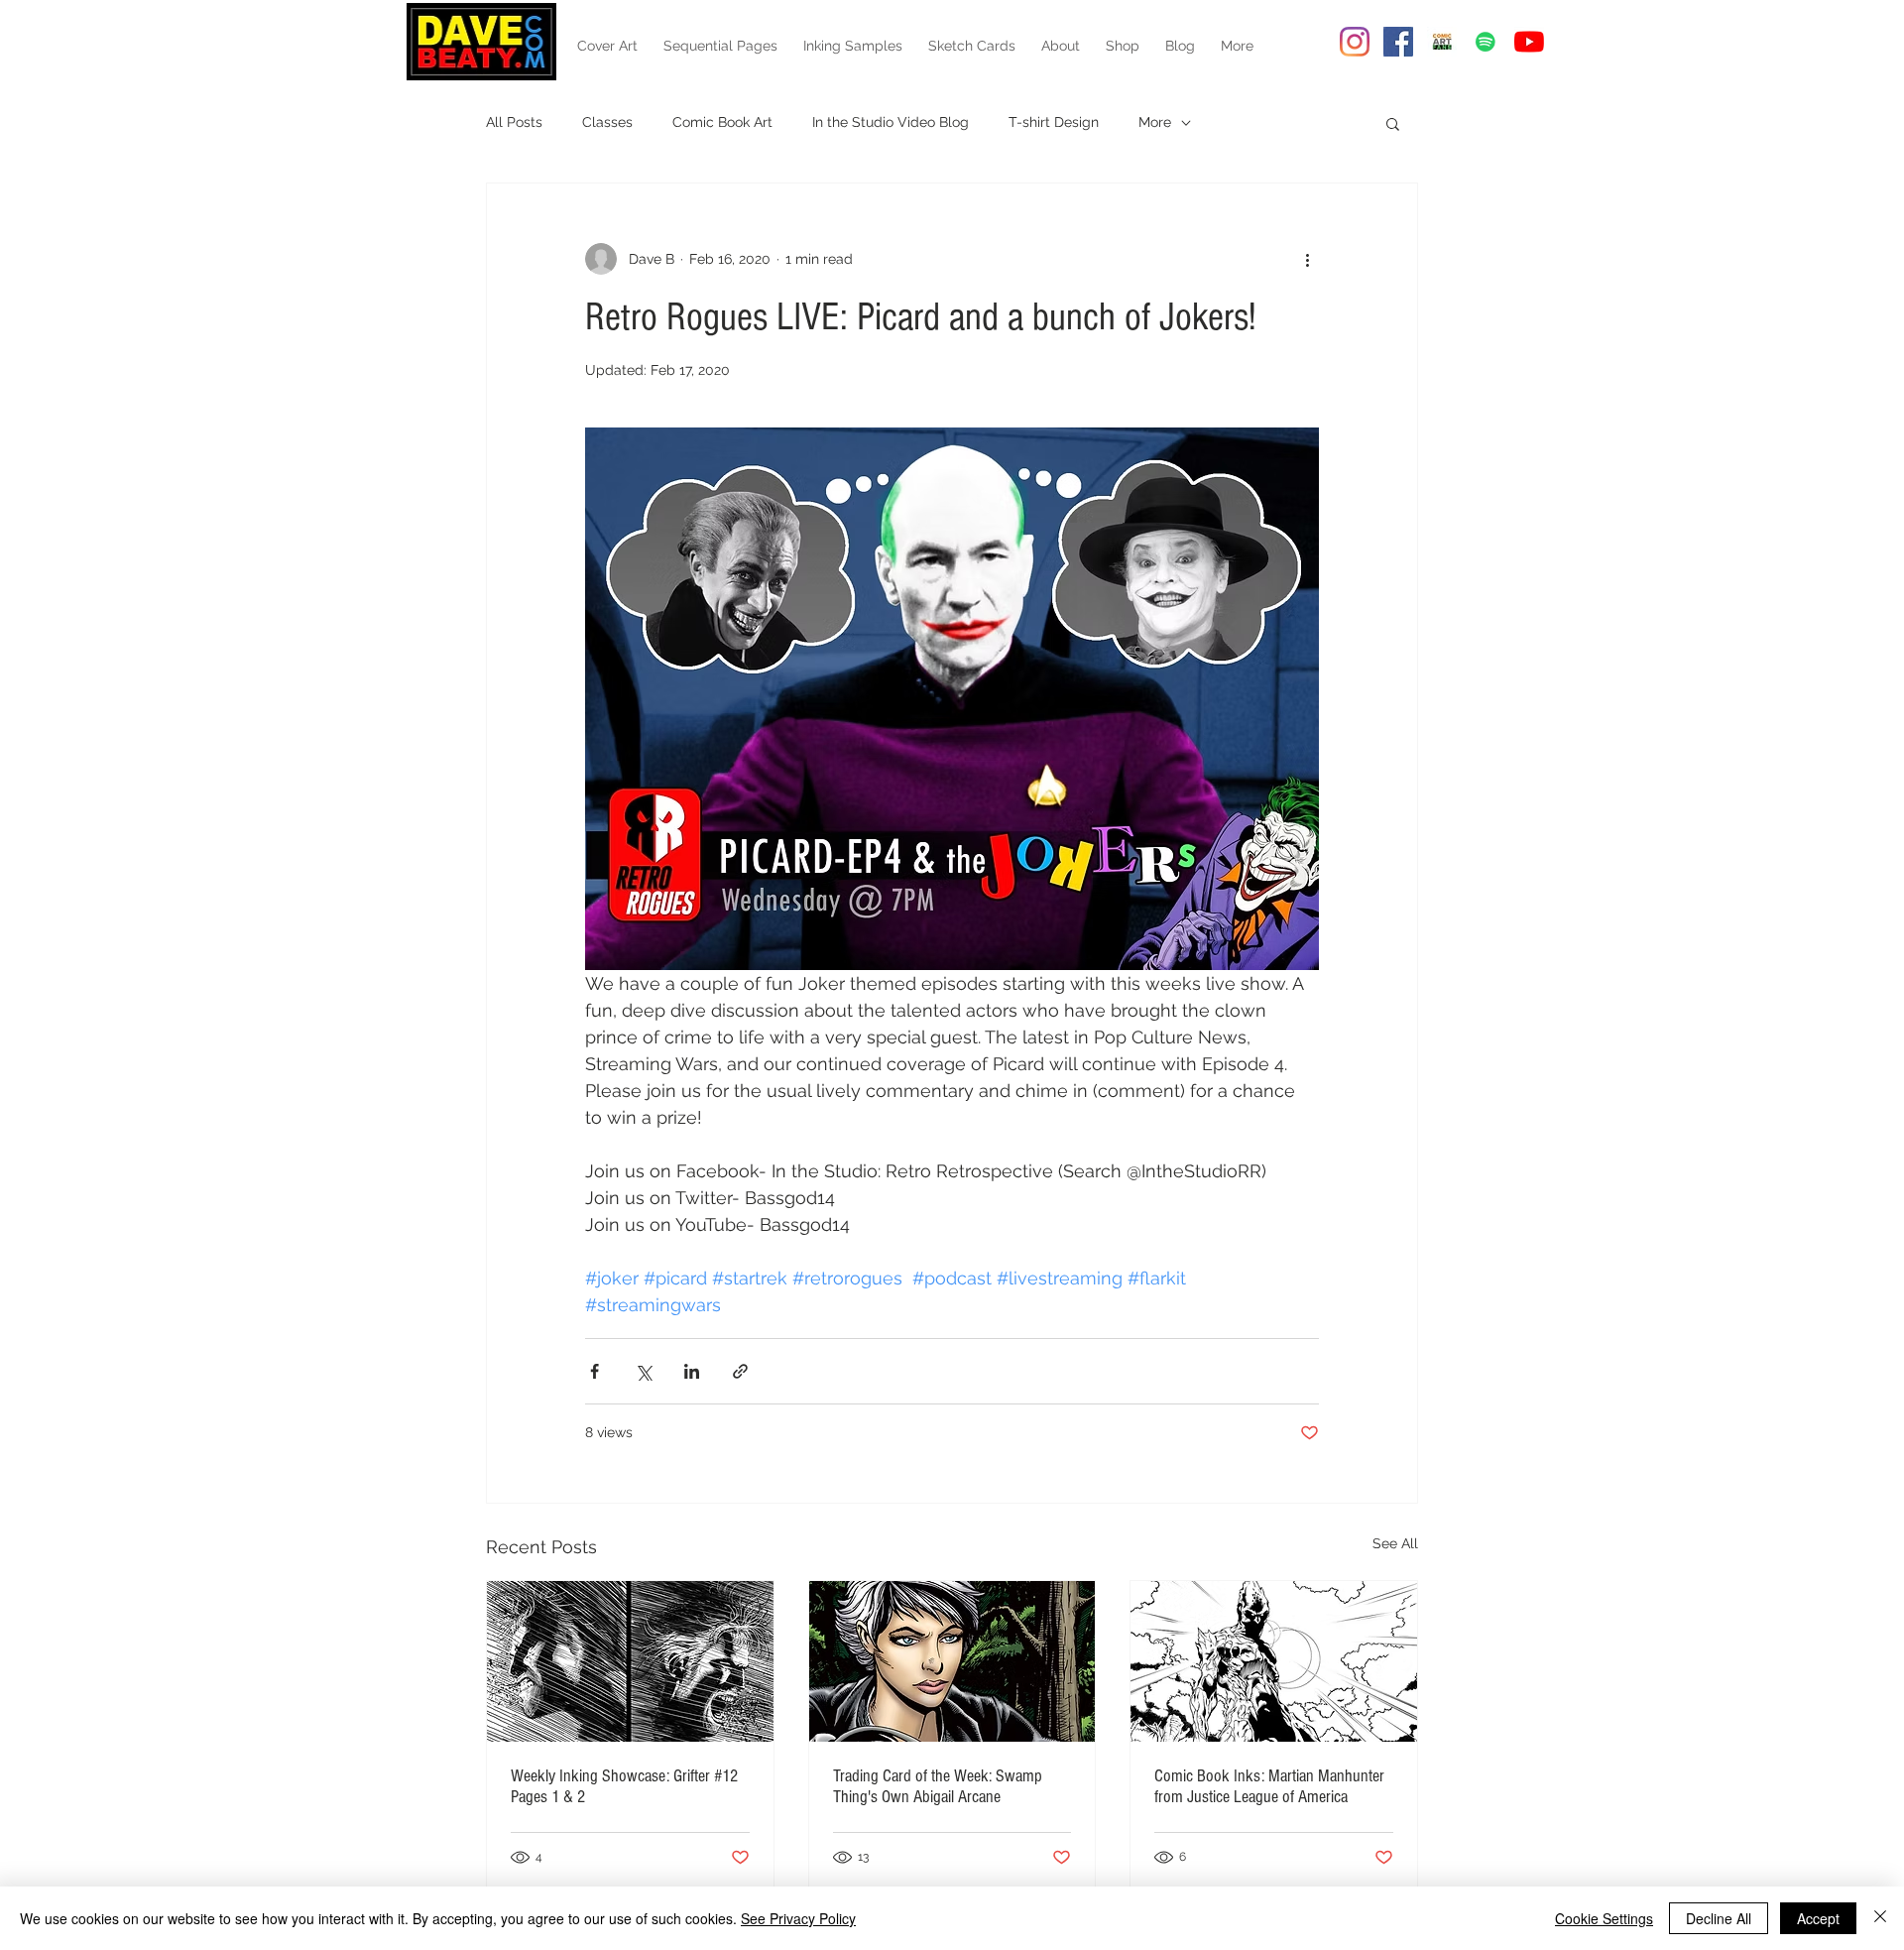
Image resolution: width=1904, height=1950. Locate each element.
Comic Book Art (722, 122)
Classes (607, 122)
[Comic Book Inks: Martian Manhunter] (1274, 1661)
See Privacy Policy (798, 1918)
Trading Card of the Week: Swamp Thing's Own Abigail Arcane (938, 1786)
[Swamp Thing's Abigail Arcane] (952, 1661)
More (1155, 122)
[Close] (1880, 1918)
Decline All (1719, 1918)
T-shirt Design (1054, 122)
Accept (1818, 1918)
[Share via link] (740, 1371)
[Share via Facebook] (595, 1371)
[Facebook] (1398, 42)
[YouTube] (1529, 42)
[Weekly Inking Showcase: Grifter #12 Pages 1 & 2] (630, 1661)
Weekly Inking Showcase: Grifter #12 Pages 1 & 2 (624, 1786)
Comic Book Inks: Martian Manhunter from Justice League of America (1269, 1786)
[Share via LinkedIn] (692, 1371)
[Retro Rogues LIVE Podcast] (1486, 42)
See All (1395, 1543)
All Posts (514, 122)
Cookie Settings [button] (1604, 1918)
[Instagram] (1355, 42)
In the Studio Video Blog (891, 122)
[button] (1393, 123)
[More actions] (1307, 259)
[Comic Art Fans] (1442, 42)
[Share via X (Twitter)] (643, 1371)
